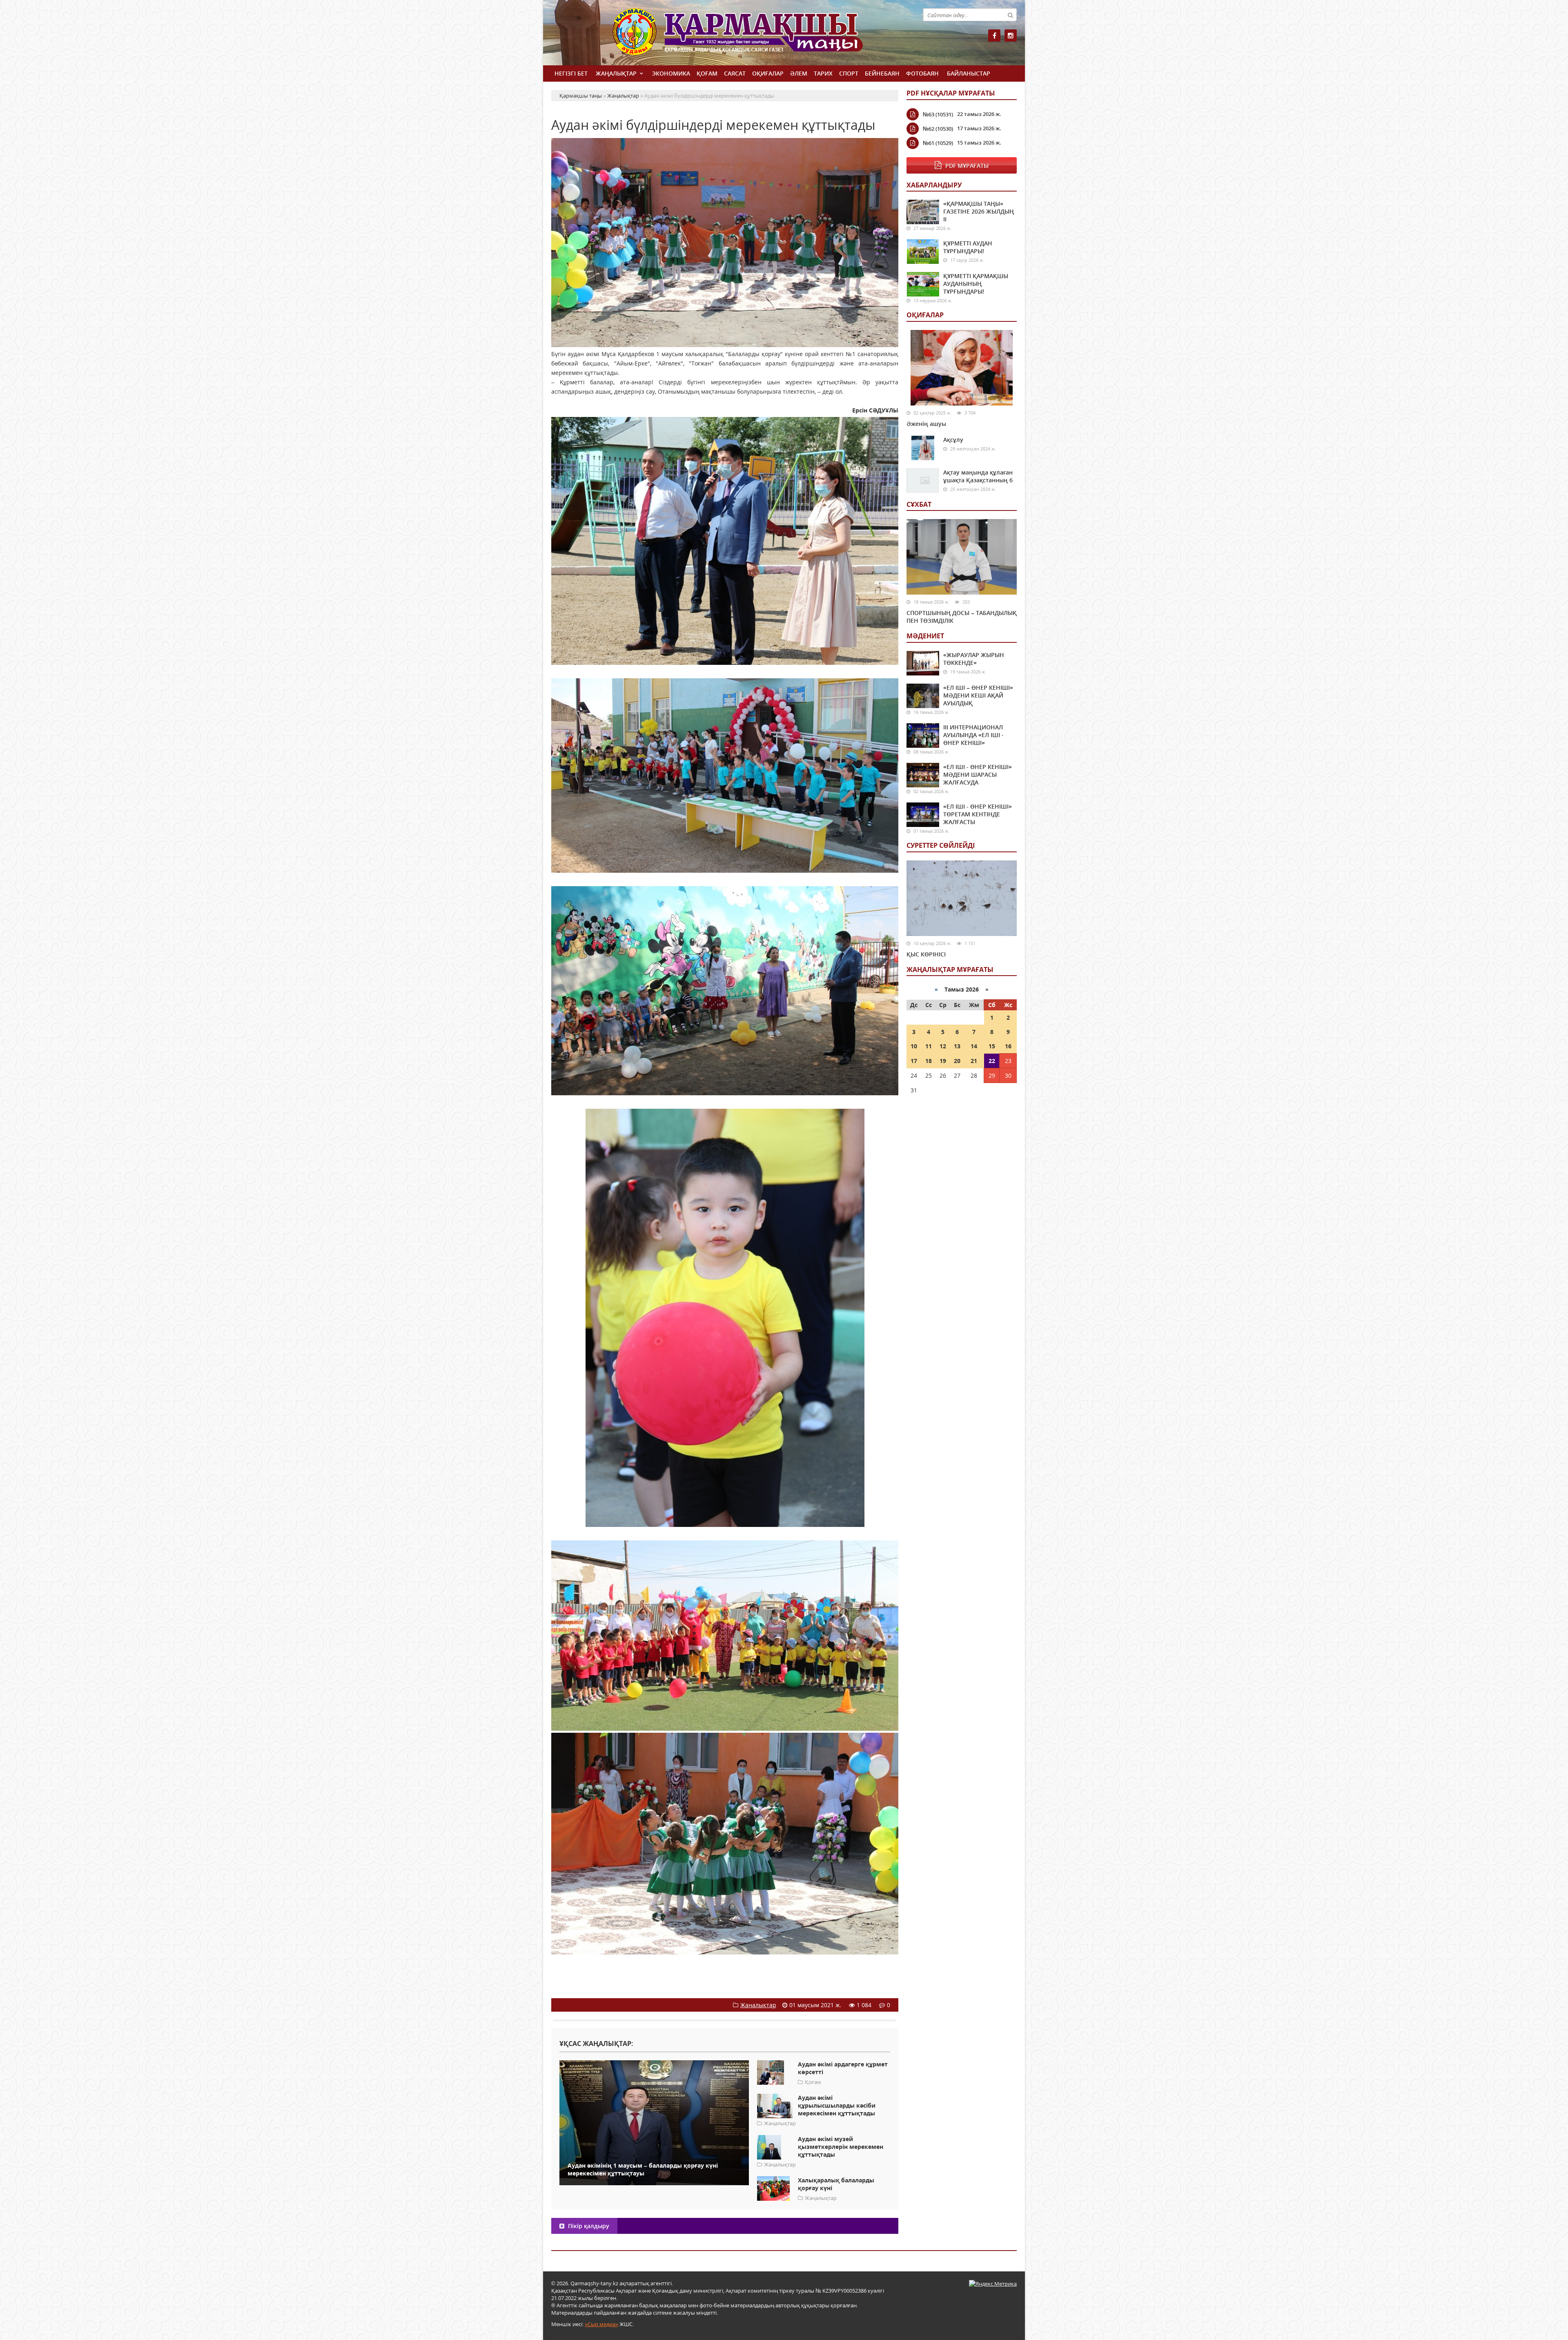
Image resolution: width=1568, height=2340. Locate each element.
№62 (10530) (938, 129)
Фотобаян (922, 73)
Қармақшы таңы (755, 36)
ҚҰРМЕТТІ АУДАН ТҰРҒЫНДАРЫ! (968, 247)
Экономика (671, 73)
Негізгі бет (571, 73)
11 (929, 1046)
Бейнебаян (882, 73)
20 (957, 1061)
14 (974, 1046)
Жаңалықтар (616, 73)
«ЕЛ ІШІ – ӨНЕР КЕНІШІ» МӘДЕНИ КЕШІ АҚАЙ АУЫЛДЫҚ (978, 695)
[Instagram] (1011, 36)
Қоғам (707, 73)
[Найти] (1010, 15)
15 (992, 1046)
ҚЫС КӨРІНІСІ (926, 954)
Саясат (735, 73)
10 (914, 1046)
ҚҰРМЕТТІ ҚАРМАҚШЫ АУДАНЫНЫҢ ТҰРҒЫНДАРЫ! (976, 284)
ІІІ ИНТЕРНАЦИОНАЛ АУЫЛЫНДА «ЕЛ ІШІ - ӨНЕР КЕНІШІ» (973, 735)
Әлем (799, 73)
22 (992, 1061)
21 (974, 1061)
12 (943, 1046)
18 (929, 1061)
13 (957, 1046)
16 (1008, 1046)
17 (914, 1061)
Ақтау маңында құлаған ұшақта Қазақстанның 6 (978, 476)
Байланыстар (969, 73)
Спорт (849, 73)
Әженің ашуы (926, 424)
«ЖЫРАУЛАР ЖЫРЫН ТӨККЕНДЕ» (974, 659)
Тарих (823, 73)
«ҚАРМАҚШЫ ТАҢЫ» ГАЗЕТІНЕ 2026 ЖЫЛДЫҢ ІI (979, 211)
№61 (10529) (938, 143)
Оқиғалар (768, 73)
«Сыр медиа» (601, 2324)
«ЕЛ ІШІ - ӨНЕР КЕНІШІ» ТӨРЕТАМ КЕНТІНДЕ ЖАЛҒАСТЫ (978, 814)
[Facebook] (994, 36)
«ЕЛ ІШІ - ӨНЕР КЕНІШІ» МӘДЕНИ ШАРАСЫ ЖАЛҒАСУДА (978, 774)
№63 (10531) (938, 114)
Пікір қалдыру (588, 2226)
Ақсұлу (953, 440)
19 (943, 1061)
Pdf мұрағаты (967, 166)
